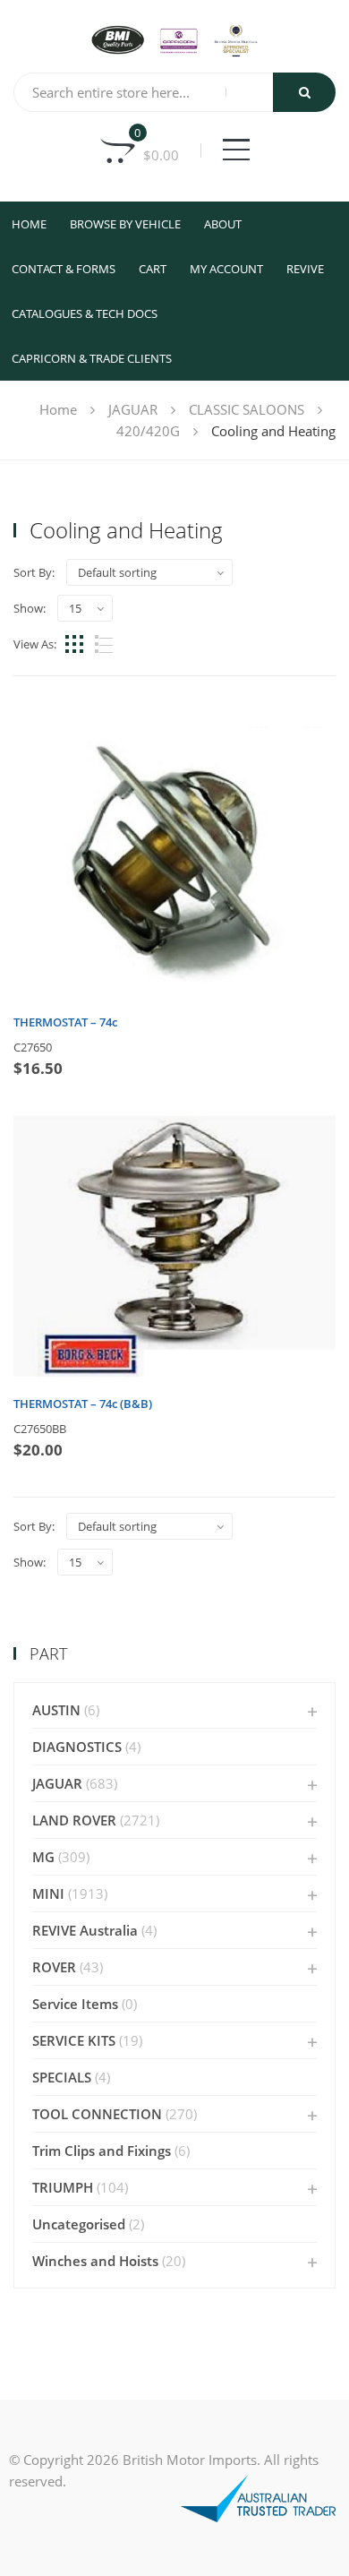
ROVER (54, 1967)
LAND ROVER (74, 1820)
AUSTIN (56, 1710)
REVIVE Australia (85, 1930)
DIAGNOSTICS (77, 1747)
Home (29, 224)
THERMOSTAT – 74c (65, 1022)
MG (43, 1857)
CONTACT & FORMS (64, 269)
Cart (153, 269)
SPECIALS (62, 2077)
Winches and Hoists (95, 2261)
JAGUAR (133, 409)
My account (226, 269)
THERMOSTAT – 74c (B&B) (83, 1404)
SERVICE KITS (74, 2040)
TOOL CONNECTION (97, 2114)
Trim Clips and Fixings (102, 2151)
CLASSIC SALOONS (247, 409)
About (223, 224)
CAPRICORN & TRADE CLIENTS (92, 358)
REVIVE (305, 269)
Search (304, 92)
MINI (48, 1893)
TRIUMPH (63, 2187)
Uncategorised (79, 2224)
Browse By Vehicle (125, 224)
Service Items (75, 2004)
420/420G (148, 431)
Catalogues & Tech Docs (85, 313)
